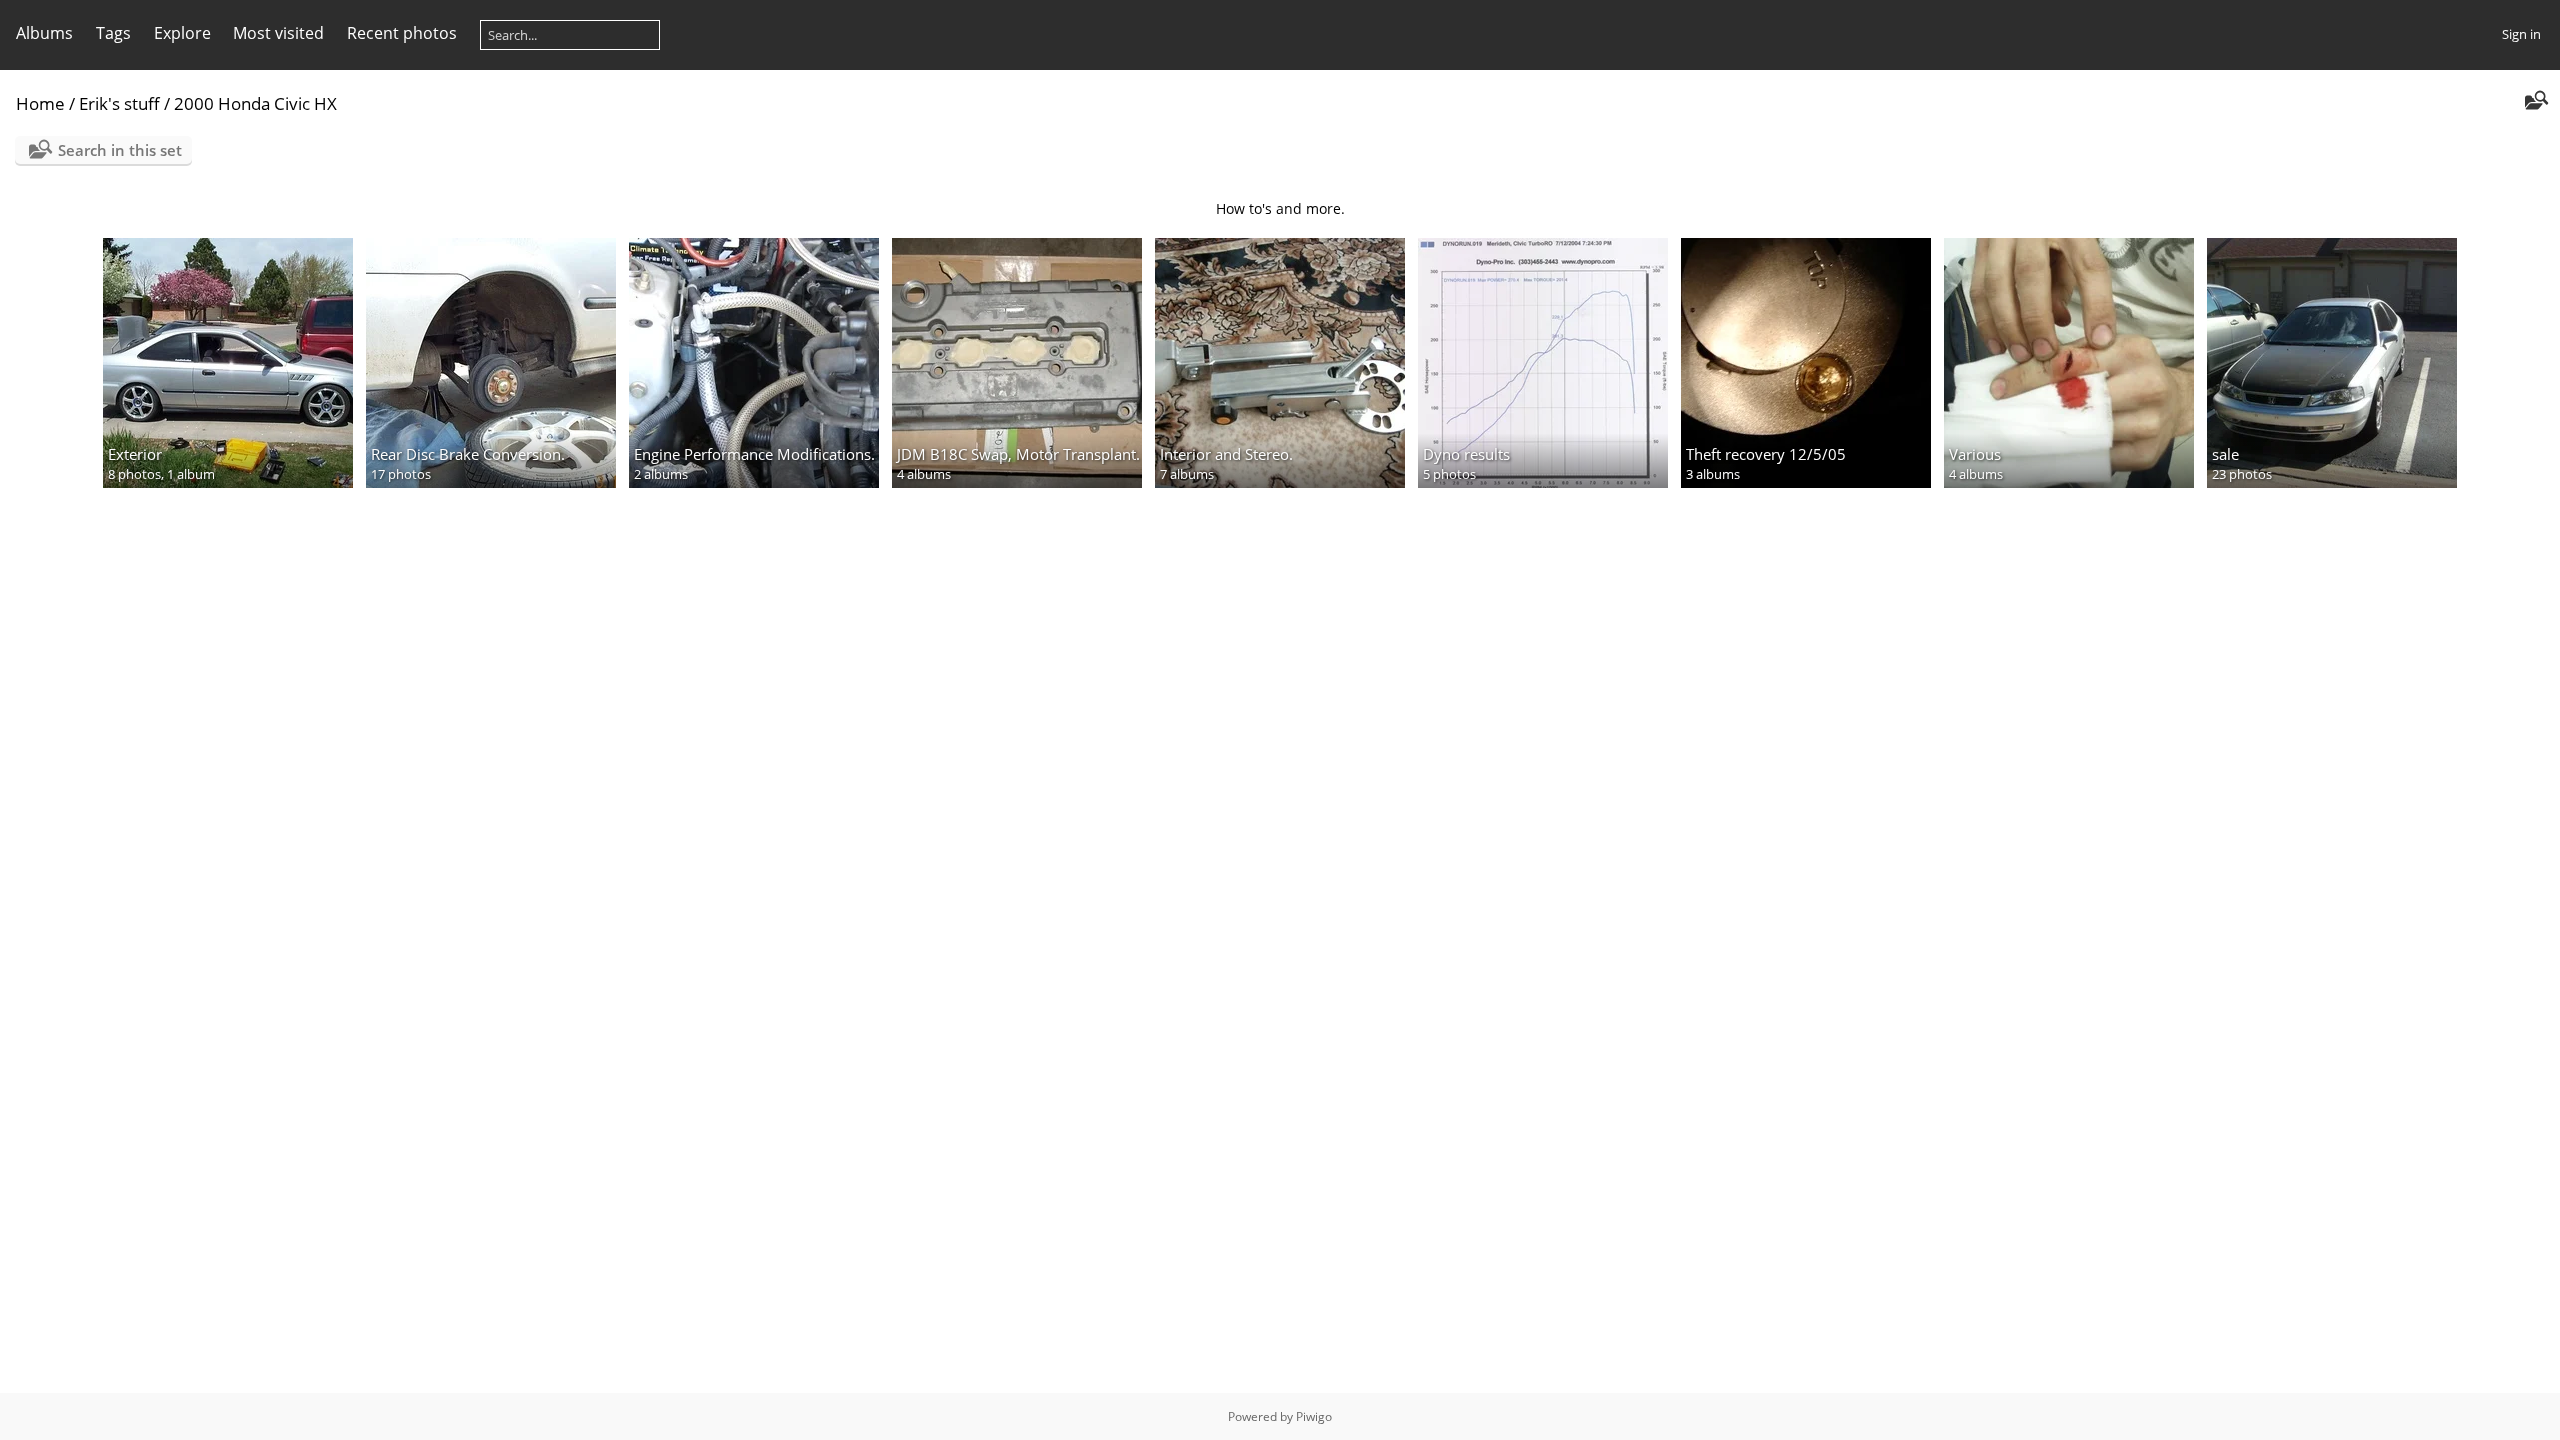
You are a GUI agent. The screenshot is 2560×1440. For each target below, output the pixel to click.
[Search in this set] (2534, 102)
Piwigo (1314, 1416)
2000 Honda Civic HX (255, 103)
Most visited (278, 33)
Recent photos (402, 33)
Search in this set (120, 150)
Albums (44, 33)
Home (40, 103)
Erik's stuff (119, 103)
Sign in (2521, 34)
